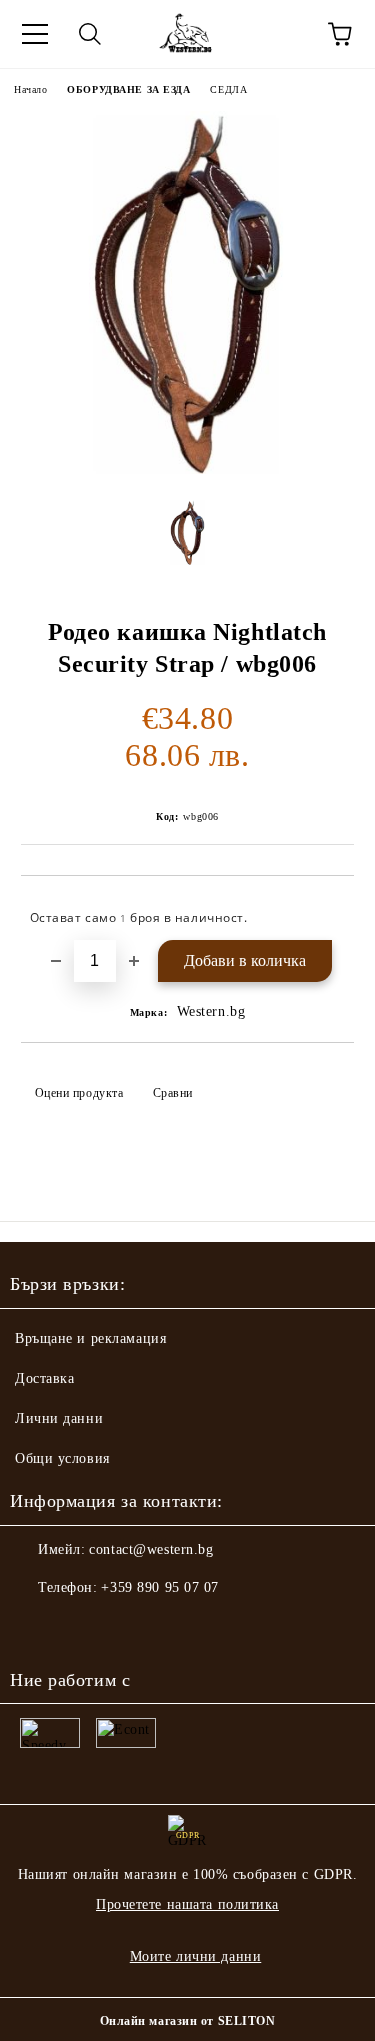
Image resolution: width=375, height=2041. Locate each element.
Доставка (44, 1378)
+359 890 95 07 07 (160, 1587)
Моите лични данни (196, 1956)
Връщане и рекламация (90, 1338)
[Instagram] (80, 1628)
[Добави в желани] (325, 909)
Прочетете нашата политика (187, 1904)
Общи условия (62, 1458)
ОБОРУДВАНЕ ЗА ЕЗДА (128, 89)
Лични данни (59, 1418)
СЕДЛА (228, 89)
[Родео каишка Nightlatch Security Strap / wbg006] (187, 469)
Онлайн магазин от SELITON (188, 2021)
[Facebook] (36, 1628)
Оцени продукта (79, 1093)
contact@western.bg (151, 1549)
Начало (30, 89)
